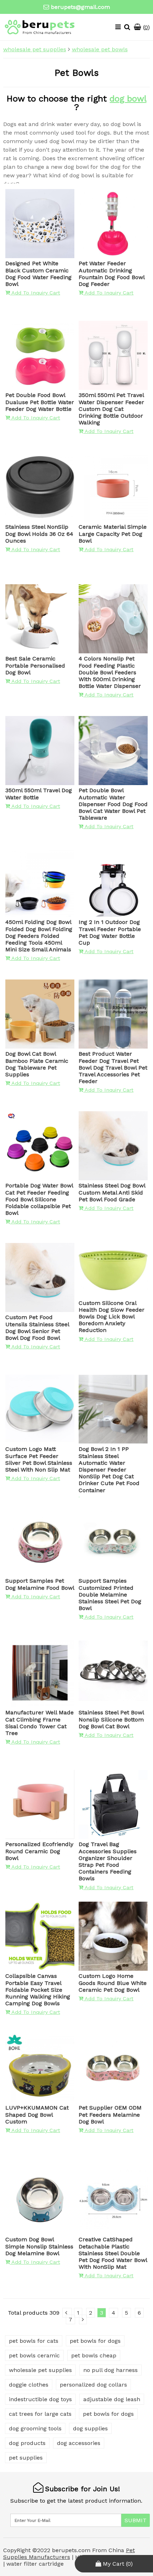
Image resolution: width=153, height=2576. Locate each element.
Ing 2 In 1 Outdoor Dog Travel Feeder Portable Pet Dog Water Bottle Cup (110, 932)
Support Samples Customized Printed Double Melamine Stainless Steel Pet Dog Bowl (110, 1594)
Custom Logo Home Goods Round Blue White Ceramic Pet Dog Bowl (113, 1983)
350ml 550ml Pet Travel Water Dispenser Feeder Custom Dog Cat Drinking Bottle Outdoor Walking (111, 409)
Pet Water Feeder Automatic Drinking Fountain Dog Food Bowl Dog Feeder (112, 274)
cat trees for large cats (40, 2414)
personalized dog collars (93, 2385)
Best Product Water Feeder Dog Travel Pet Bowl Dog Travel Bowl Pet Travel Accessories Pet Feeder (113, 1067)
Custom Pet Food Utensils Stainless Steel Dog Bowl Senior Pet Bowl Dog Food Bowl (37, 1328)
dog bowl (128, 99)
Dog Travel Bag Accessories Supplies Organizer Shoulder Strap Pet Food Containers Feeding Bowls (108, 1861)
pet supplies (26, 2458)
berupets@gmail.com (80, 7)
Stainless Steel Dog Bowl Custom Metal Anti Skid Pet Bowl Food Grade (112, 1192)
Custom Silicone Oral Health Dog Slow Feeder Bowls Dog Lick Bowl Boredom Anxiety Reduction (112, 1317)
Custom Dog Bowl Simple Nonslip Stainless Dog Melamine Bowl (39, 2246)
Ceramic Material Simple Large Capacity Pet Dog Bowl (113, 534)
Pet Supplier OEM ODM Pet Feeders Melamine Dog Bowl (110, 2114)
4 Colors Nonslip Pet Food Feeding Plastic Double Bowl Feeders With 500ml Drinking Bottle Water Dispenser (110, 672)
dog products (27, 2443)
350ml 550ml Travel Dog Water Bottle (39, 794)
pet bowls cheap (94, 2355)
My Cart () (117, 2564)
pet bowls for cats (34, 2341)
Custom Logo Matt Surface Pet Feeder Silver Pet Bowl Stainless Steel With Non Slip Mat (39, 1459)
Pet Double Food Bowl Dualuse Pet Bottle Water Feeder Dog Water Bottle (40, 402)
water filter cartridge (35, 2564)
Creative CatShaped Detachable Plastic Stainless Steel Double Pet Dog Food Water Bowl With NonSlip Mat (113, 2253)
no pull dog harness (110, 2370)
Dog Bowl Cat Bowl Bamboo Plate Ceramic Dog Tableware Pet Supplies (37, 1064)
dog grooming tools (35, 2428)
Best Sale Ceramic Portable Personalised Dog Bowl (35, 665)
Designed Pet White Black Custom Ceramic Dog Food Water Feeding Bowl (38, 274)
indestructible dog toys (40, 2399)
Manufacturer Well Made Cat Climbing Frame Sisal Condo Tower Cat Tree (39, 1723)
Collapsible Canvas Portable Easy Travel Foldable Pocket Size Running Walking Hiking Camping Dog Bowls (38, 1990)
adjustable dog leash (112, 2399)
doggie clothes (29, 2385)
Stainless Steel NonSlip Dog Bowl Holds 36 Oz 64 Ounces (39, 534)
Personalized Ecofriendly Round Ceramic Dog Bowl (39, 1851)
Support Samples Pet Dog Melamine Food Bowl (40, 1584)
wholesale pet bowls (100, 49)
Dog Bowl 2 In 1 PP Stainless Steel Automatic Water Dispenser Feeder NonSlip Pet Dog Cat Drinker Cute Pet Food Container (109, 1469)
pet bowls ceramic (34, 2355)
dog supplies (90, 2428)
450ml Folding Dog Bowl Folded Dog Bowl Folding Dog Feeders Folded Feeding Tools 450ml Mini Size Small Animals (39, 936)
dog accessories (79, 2443)
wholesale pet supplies (35, 49)
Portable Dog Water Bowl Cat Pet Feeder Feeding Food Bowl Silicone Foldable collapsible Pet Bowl (39, 1199)
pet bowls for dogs (95, 2341)
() (146, 27)
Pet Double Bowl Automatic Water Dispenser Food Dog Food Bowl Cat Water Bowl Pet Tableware (113, 804)
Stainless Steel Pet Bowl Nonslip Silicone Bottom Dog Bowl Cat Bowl (111, 1719)
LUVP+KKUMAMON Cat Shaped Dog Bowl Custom (37, 2114)
